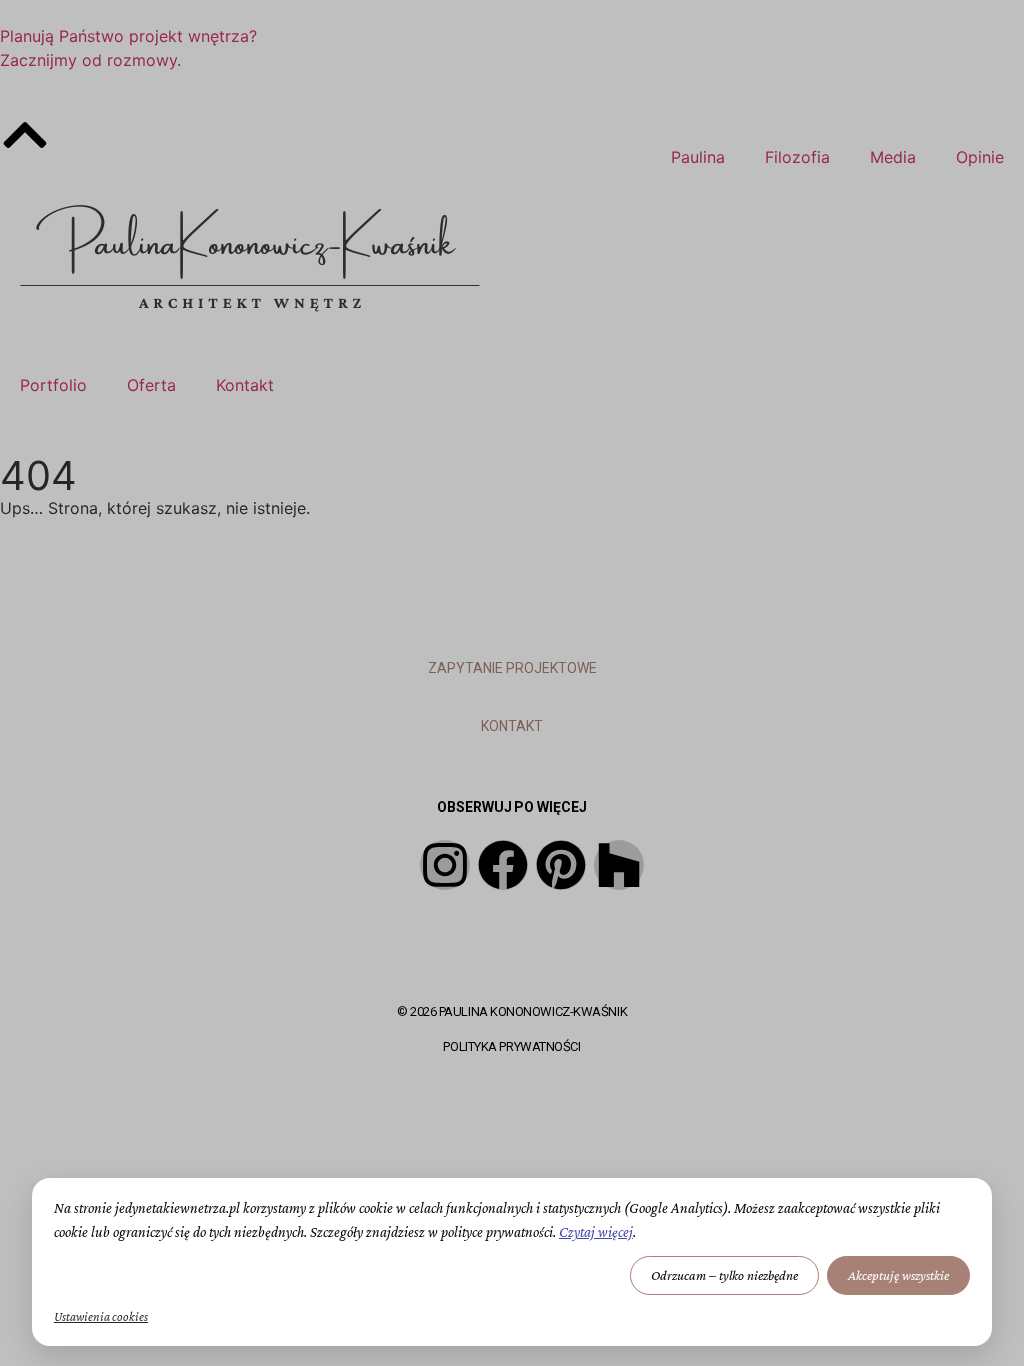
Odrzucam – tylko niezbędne (724, 1275)
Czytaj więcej (596, 1232)
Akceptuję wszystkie (898, 1275)
